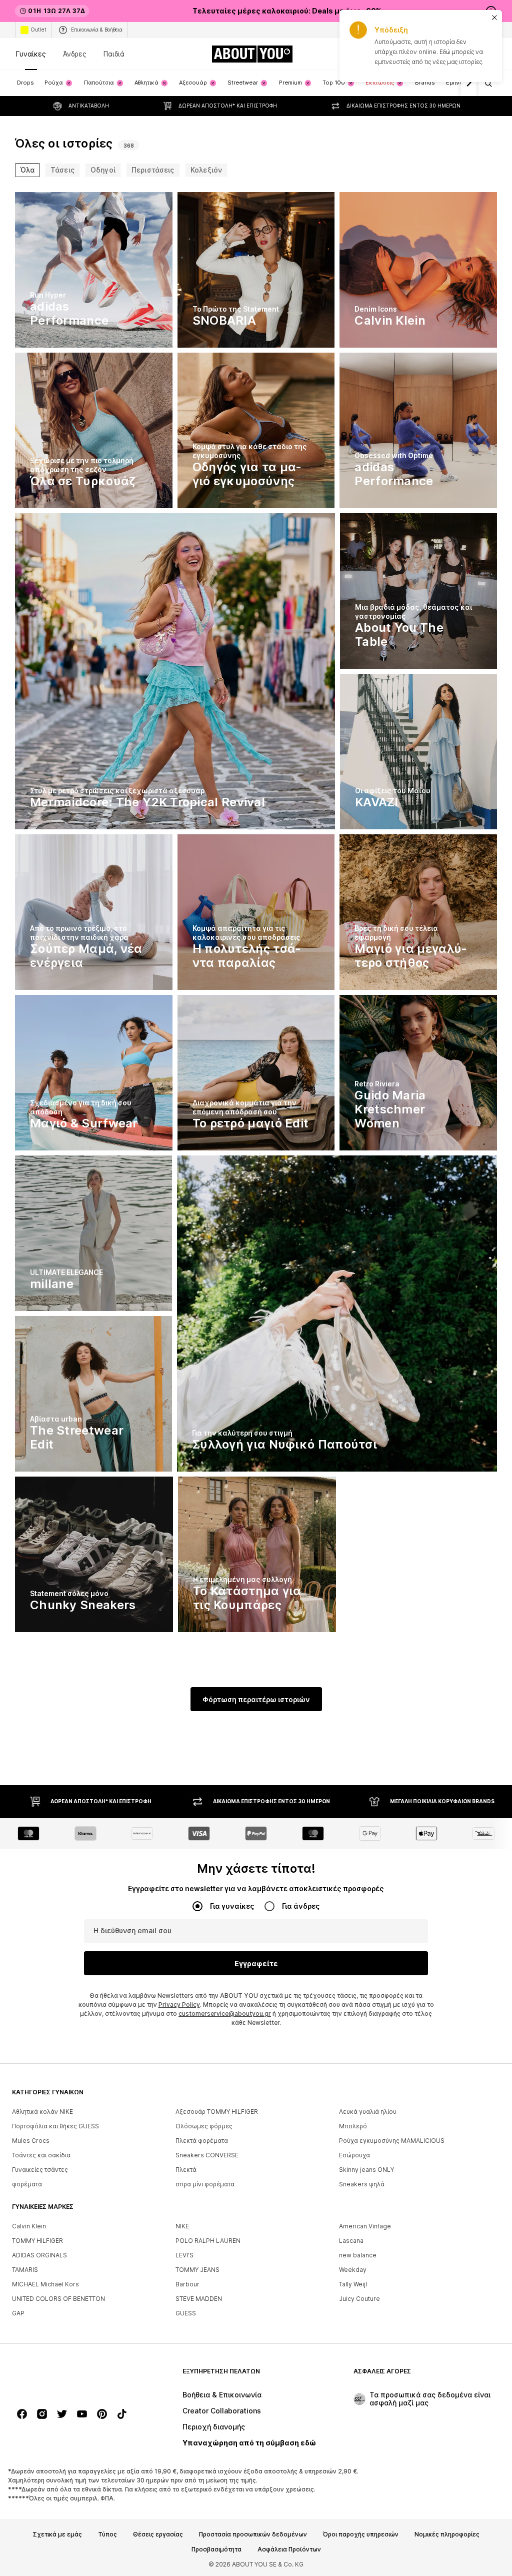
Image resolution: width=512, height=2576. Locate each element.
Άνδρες (75, 54)
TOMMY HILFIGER (37, 2241)
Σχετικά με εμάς (57, 2534)
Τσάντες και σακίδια (41, 2155)
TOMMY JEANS (197, 2270)
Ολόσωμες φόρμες (204, 2126)
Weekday (353, 2270)
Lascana (351, 2241)
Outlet (38, 30)
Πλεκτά (186, 2170)
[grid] (256, 915)
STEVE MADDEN (199, 2299)
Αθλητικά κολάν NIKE (42, 2112)
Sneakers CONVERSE (207, 2155)
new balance (358, 2255)
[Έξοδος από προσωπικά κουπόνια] (379, 54)
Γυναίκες (31, 54)
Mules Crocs (31, 2141)
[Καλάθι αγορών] (491, 54)
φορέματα (27, 2184)
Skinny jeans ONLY (366, 2170)
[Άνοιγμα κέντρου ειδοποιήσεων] (435, 54)
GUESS (186, 2313)
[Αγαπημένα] (463, 54)
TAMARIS (25, 2270)
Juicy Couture (359, 2299)
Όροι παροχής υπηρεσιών (361, 2534)
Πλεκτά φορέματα (202, 2141)
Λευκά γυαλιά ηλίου (368, 2112)
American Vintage (365, 2226)
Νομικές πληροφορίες (447, 2534)
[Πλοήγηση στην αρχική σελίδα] (66, 2376)
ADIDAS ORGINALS (39, 2255)
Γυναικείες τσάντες (40, 2170)
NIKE (182, 2226)
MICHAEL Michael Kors (45, 2284)
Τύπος (107, 2534)
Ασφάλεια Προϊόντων (289, 2549)
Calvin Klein (29, 2226)
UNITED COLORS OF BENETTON (58, 2299)
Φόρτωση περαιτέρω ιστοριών (256, 1699)
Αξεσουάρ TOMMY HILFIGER (217, 2112)
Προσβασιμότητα (216, 2549)
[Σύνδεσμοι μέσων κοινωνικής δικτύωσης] (22, 2414)
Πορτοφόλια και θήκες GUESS (55, 2126)
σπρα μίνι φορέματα (205, 2184)
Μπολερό (353, 2126)
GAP (18, 2313)
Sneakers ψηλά (362, 2184)
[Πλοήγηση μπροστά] (468, 83)
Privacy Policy (179, 2005)
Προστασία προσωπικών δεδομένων (253, 2534)
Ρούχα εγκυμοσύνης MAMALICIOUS (392, 2141)
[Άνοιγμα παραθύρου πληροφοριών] (491, 11)
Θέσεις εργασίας (158, 2534)
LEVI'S (184, 2255)
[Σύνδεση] (407, 54)
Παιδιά (114, 54)
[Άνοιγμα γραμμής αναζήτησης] (485, 84)
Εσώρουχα (354, 2155)
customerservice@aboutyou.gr (225, 2014)
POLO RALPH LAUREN (208, 2241)
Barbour (187, 2284)
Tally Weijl (353, 2284)
